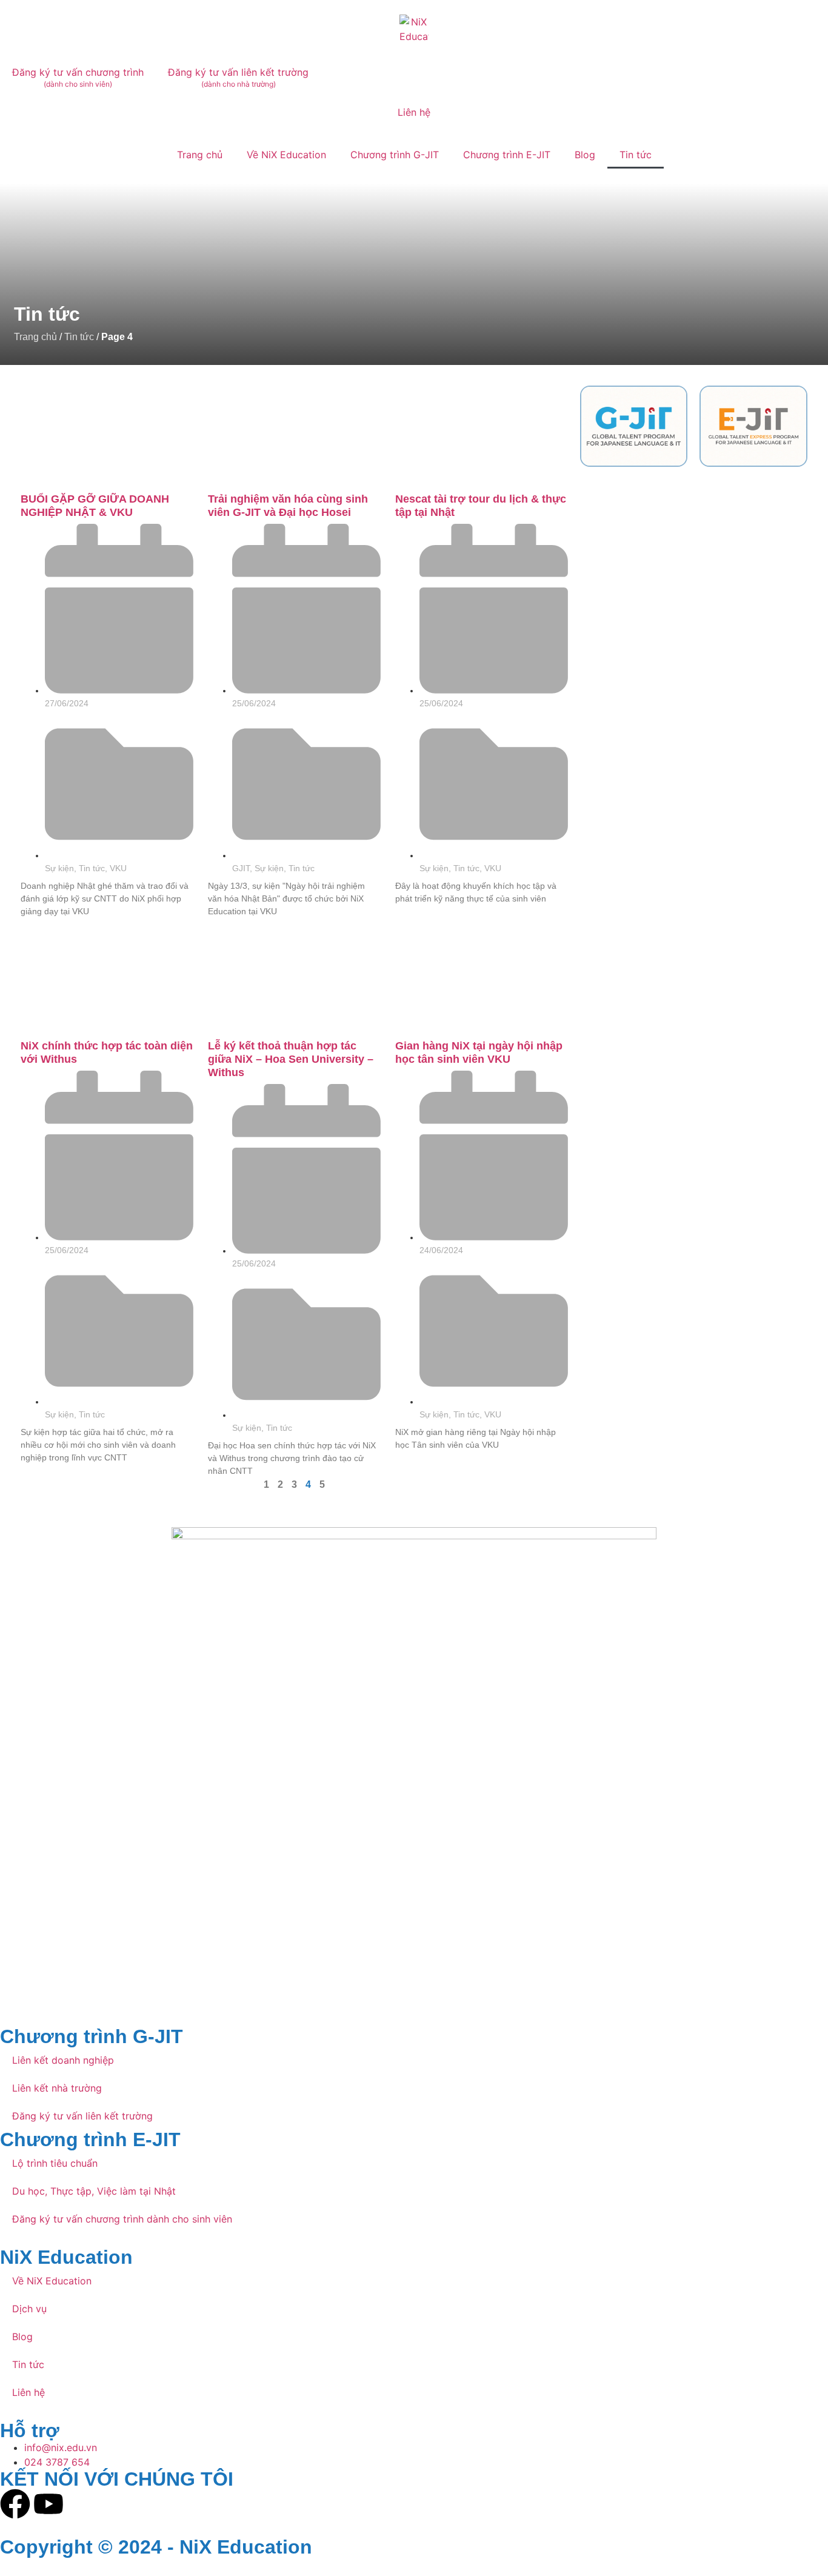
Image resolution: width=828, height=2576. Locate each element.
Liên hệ (414, 112)
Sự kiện (59, 868)
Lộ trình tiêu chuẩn (55, 2163)
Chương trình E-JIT (507, 155)
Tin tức (636, 155)
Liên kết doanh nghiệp (63, 2060)
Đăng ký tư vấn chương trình (78, 77)
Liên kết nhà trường (57, 2088)
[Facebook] (15, 2504)
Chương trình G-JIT (395, 155)
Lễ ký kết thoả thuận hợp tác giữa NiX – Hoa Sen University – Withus (291, 1059)
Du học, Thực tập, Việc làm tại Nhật (94, 2191)
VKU (118, 868)
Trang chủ (200, 155)
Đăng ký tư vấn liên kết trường (238, 77)
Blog (585, 155)
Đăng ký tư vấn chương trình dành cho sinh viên (122, 2219)
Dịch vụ (29, 2309)
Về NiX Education (286, 155)
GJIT (241, 868)
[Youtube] (48, 2504)
